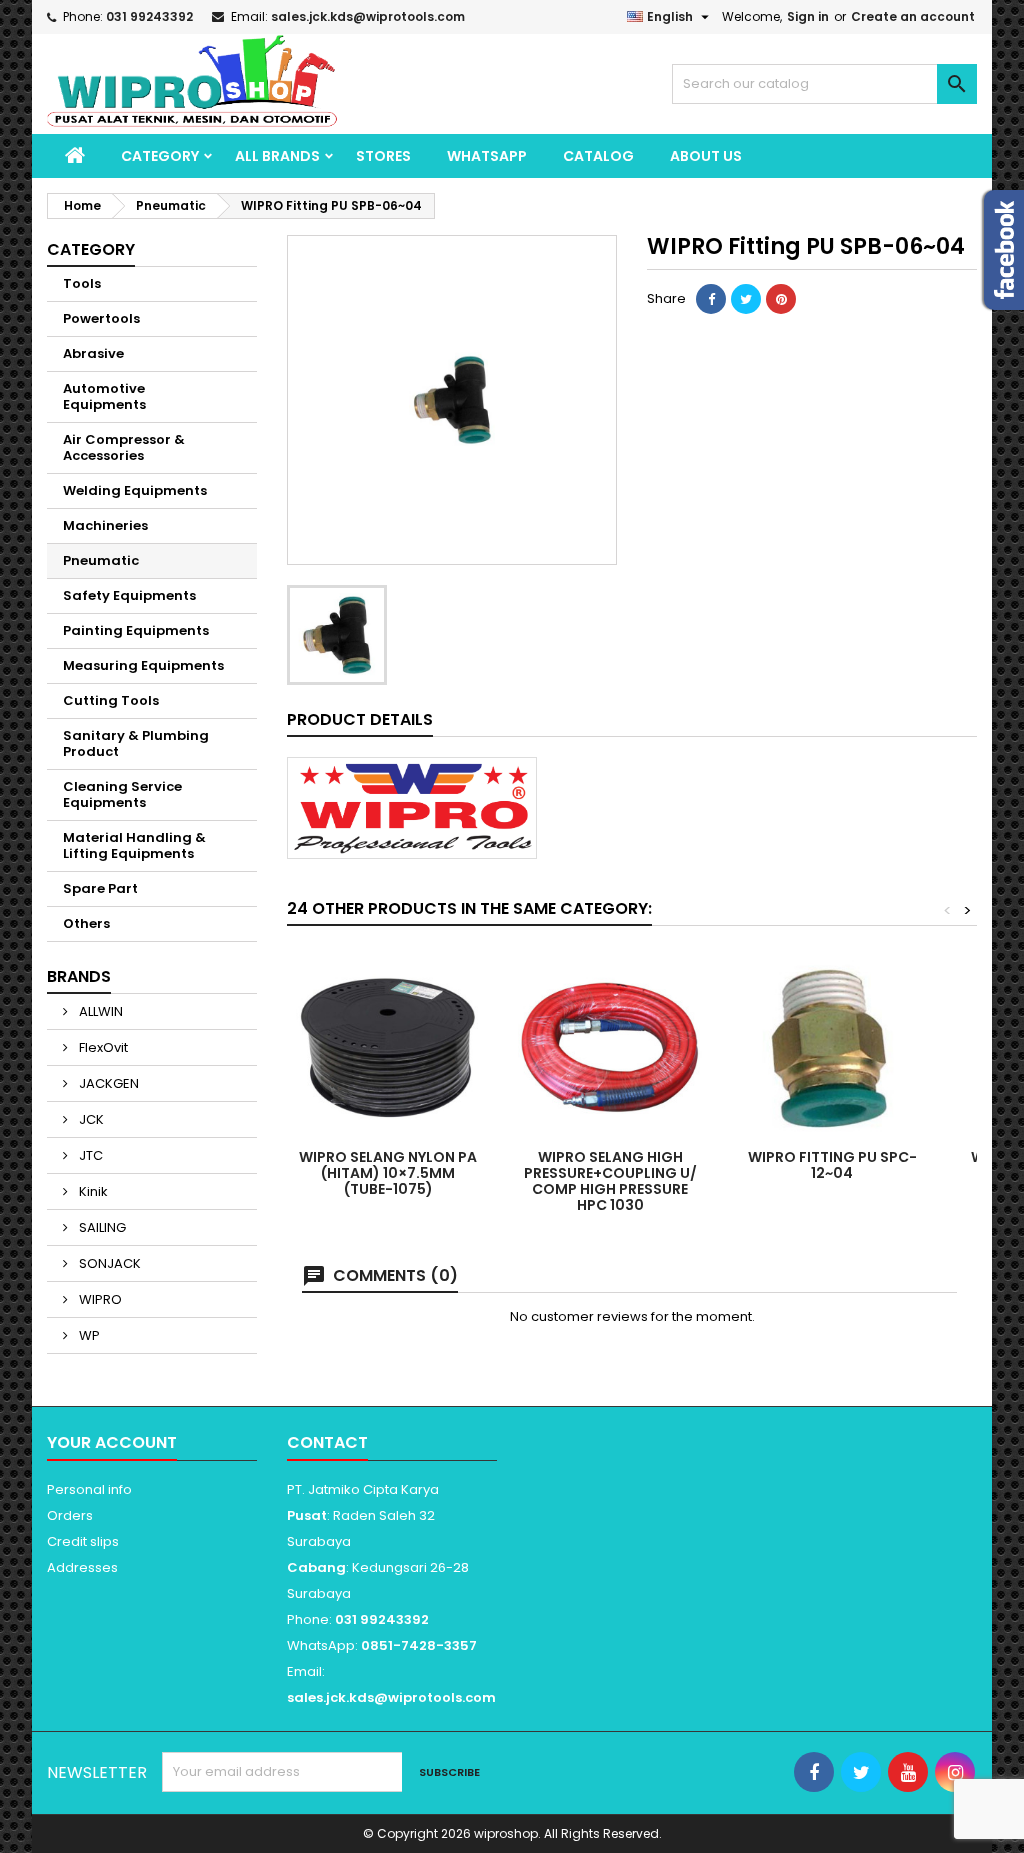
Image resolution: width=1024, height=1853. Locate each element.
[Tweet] (746, 299)
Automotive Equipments (104, 396)
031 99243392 (149, 16)
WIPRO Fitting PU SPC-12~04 (832, 1165)
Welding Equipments (135, 490)
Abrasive (93, 353)
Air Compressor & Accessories (124, 447)
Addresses (82, 1567)
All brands (277, 156)
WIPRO (99, 1299)
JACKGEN (107, 1083)
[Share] (711, 299)
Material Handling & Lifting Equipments (134, 845)
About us (706, 156)
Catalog (598, 156)
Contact (327, 1442)
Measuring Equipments (143, 665)
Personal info (89, 1489)
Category (160, 156)
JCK (90, 1119)
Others (86, 923)
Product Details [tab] (360, 719)
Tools (82, 283)
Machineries (105, 525)
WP (88, 1335)
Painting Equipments (136, 630)
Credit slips (83, 1541)
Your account (112, 1442)
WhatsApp (487, 156)
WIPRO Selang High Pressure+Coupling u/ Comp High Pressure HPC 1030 (610, 1181)
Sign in (808, 16)
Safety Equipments (129, 595)
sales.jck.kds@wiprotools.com (368, 16)
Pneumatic (101, 560)
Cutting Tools (111, 700)
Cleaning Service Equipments (122, 794)
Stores (383, 156)
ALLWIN (99, 1011)
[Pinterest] (781, 299)
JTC (89, 1155)
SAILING (101, 1227)
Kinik (92, 1191)
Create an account (913, 16)
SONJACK (108, 1263)
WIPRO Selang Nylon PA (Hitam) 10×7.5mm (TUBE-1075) (388, 1173)
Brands (79, 976)
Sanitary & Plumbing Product (136, 743)
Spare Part (100, 888)
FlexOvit (102, 1047)
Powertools (101, 318)
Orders (70, 1515)
